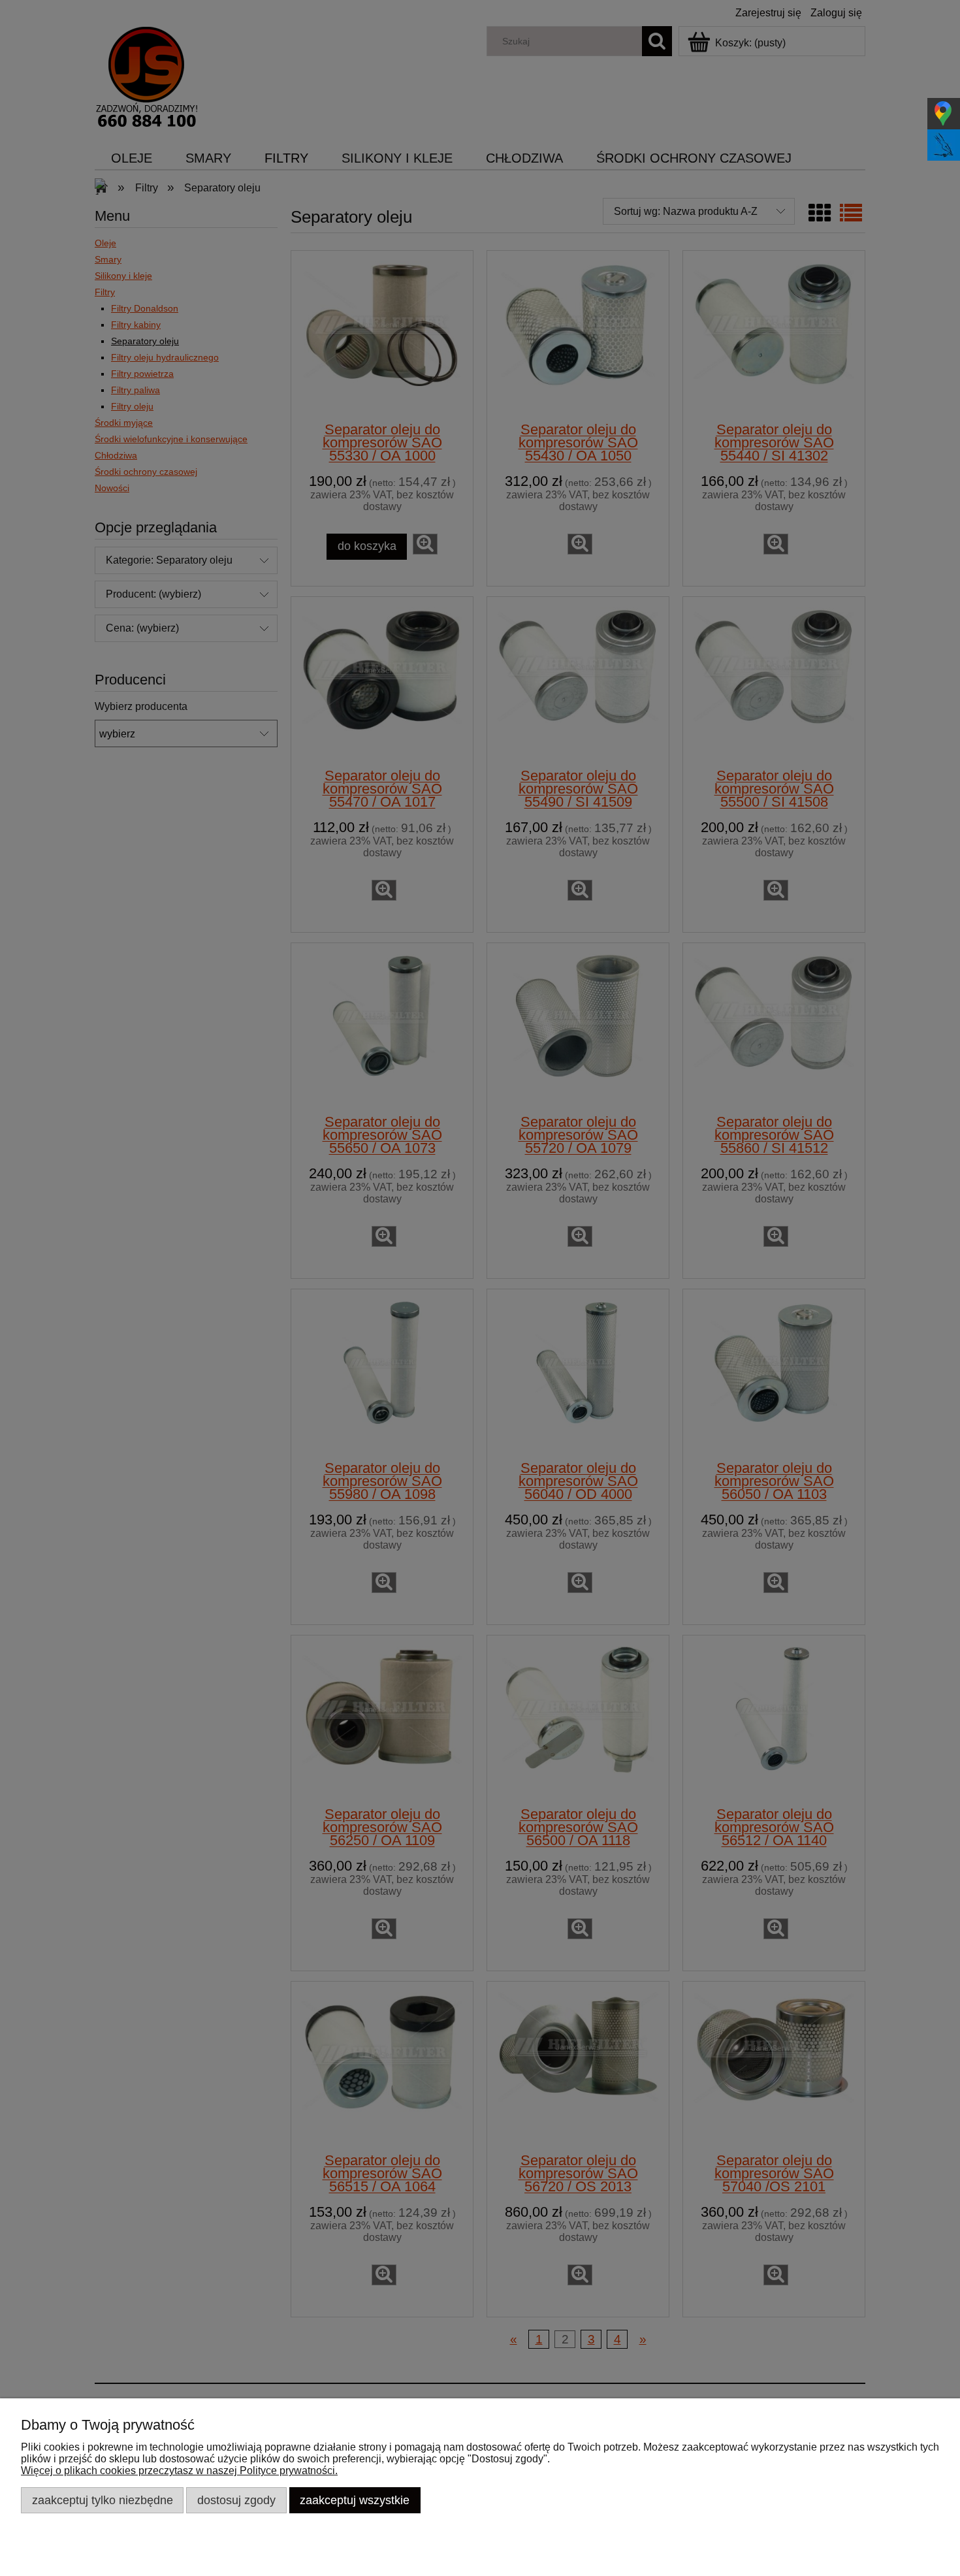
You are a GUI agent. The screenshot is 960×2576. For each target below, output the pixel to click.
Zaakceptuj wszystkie (355, 2500)
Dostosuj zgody (236, 2500)
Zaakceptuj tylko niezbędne (103, 2500)
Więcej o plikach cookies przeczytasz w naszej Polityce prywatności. (179, 2471)
